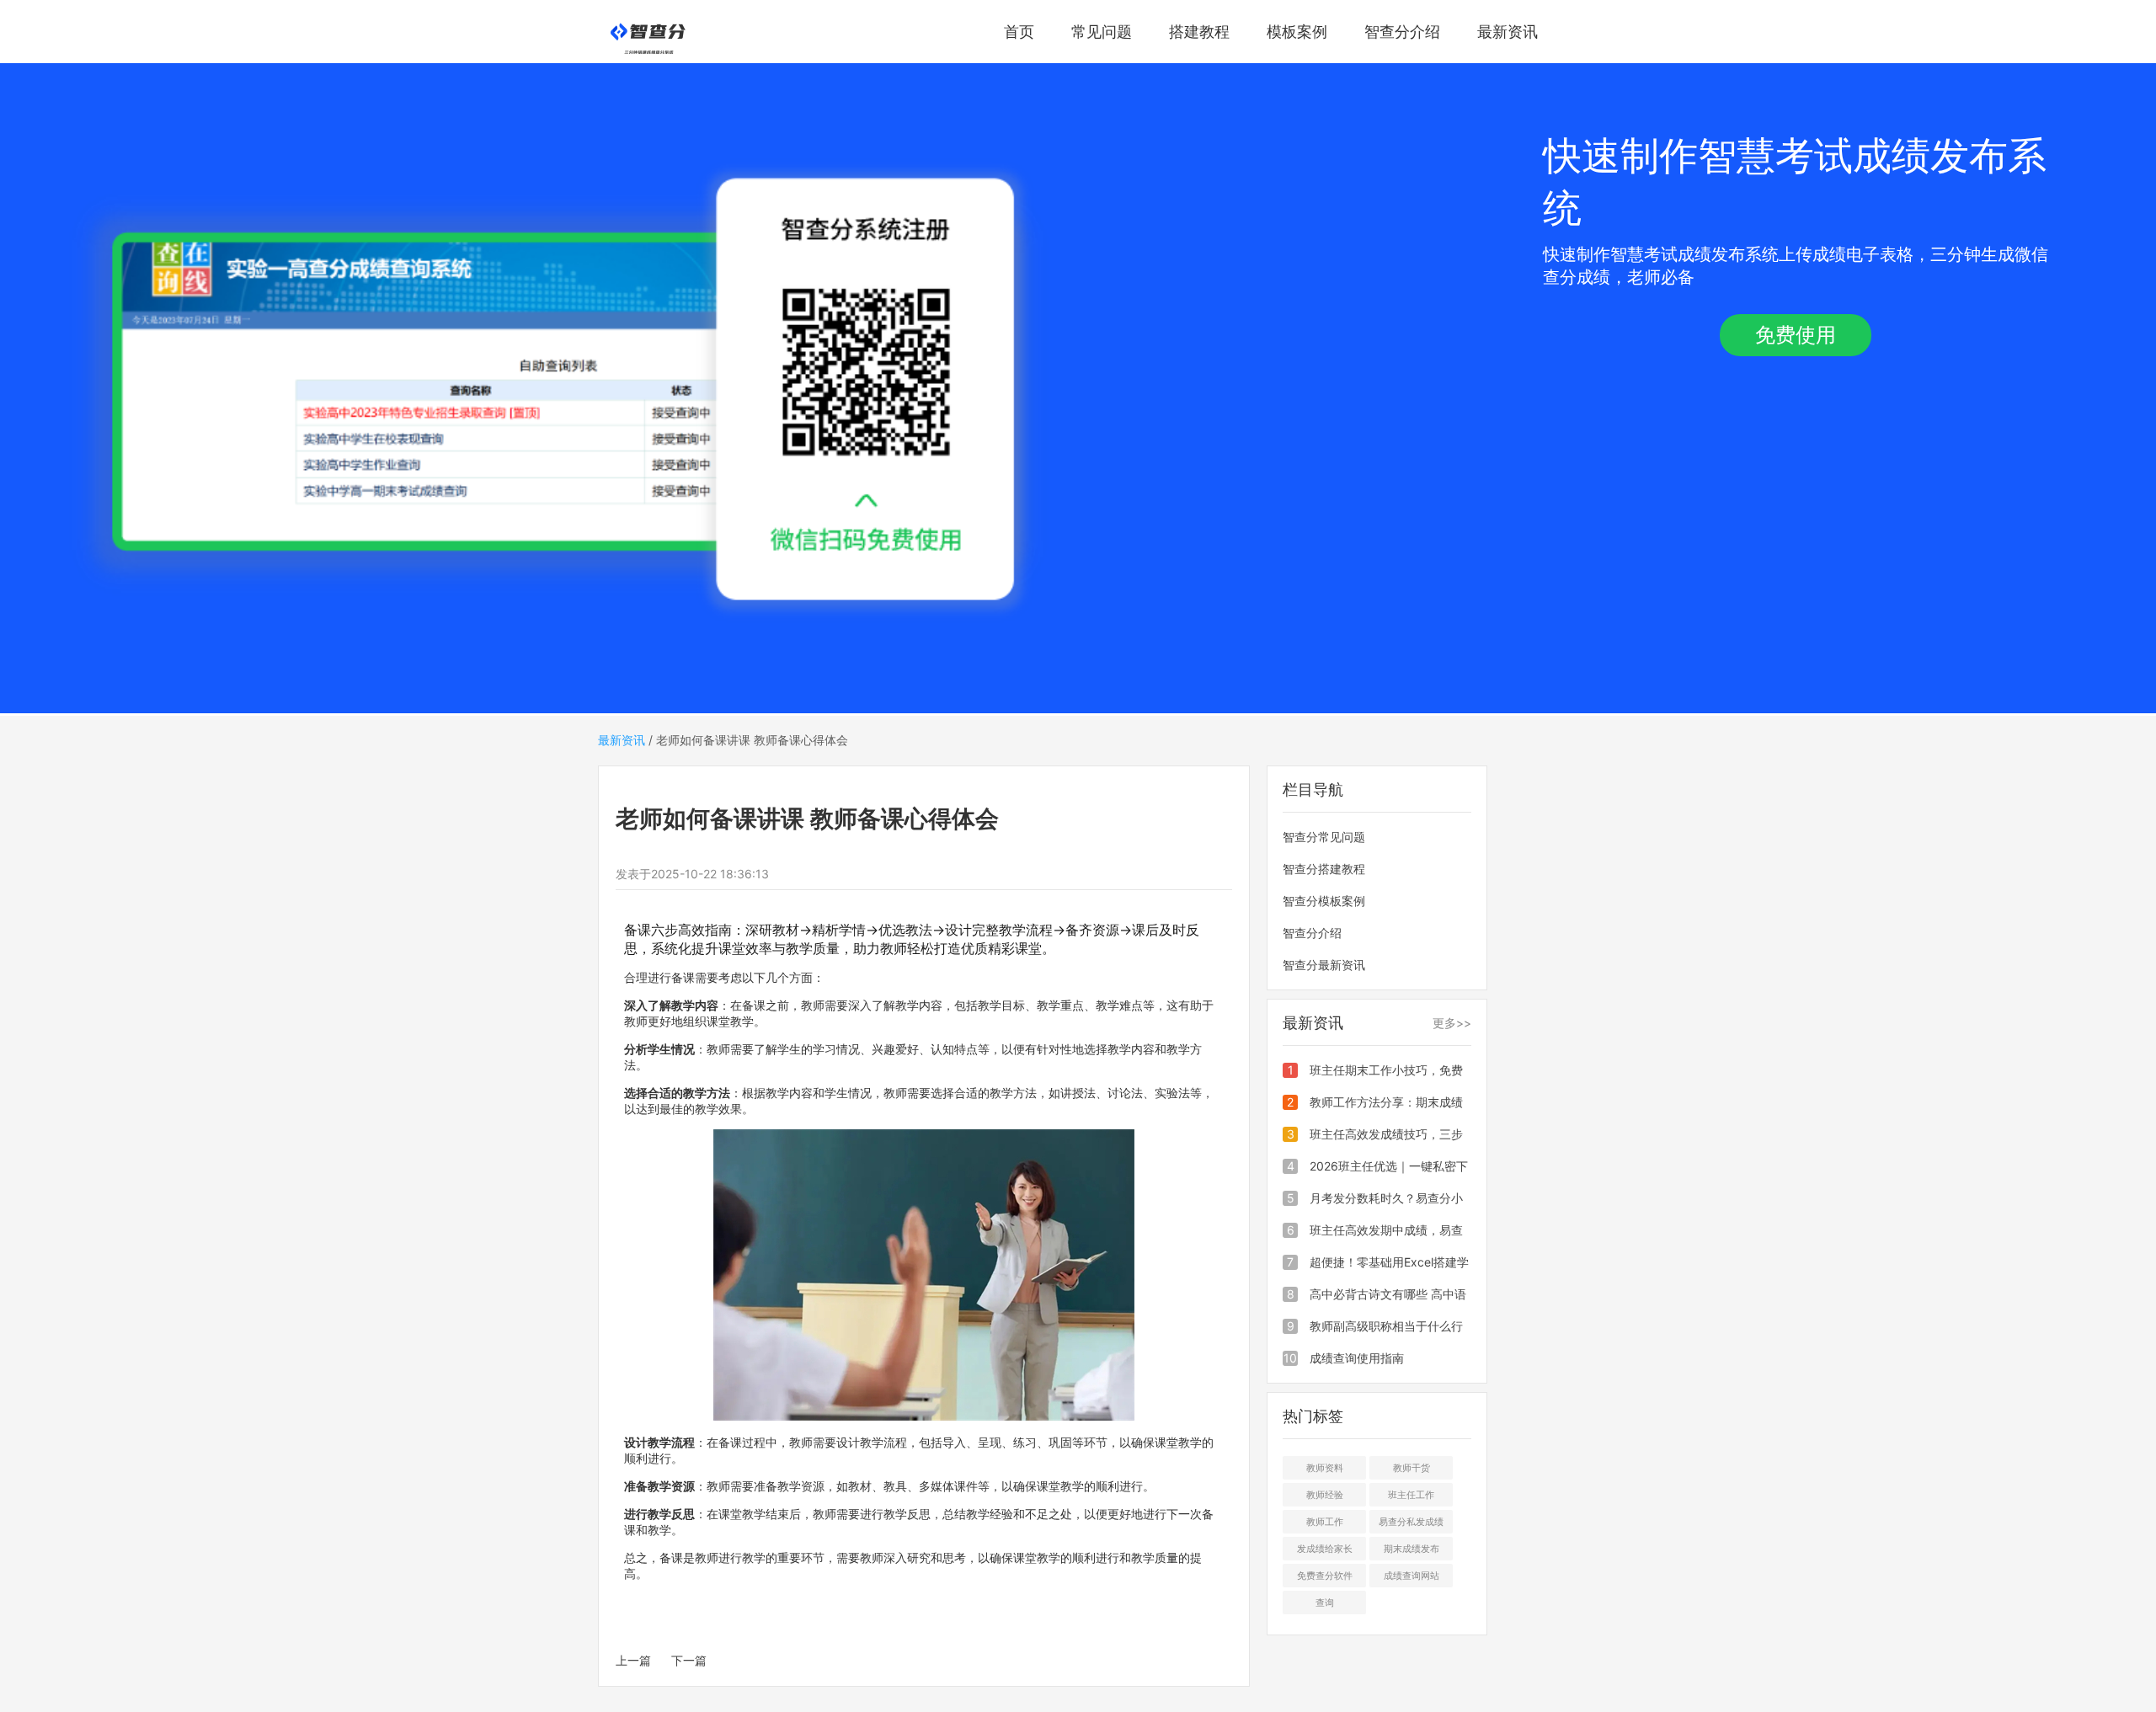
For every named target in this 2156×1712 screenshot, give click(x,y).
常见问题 (1102, 32)
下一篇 (689, 1660)
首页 (1019, 32)
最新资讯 (1508, 32)
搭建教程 (1199, 32)
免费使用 (1796, 335)
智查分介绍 (1402, 32)
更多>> (1452, 1023)
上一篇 (633, 1660)
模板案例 (1297, 32)
